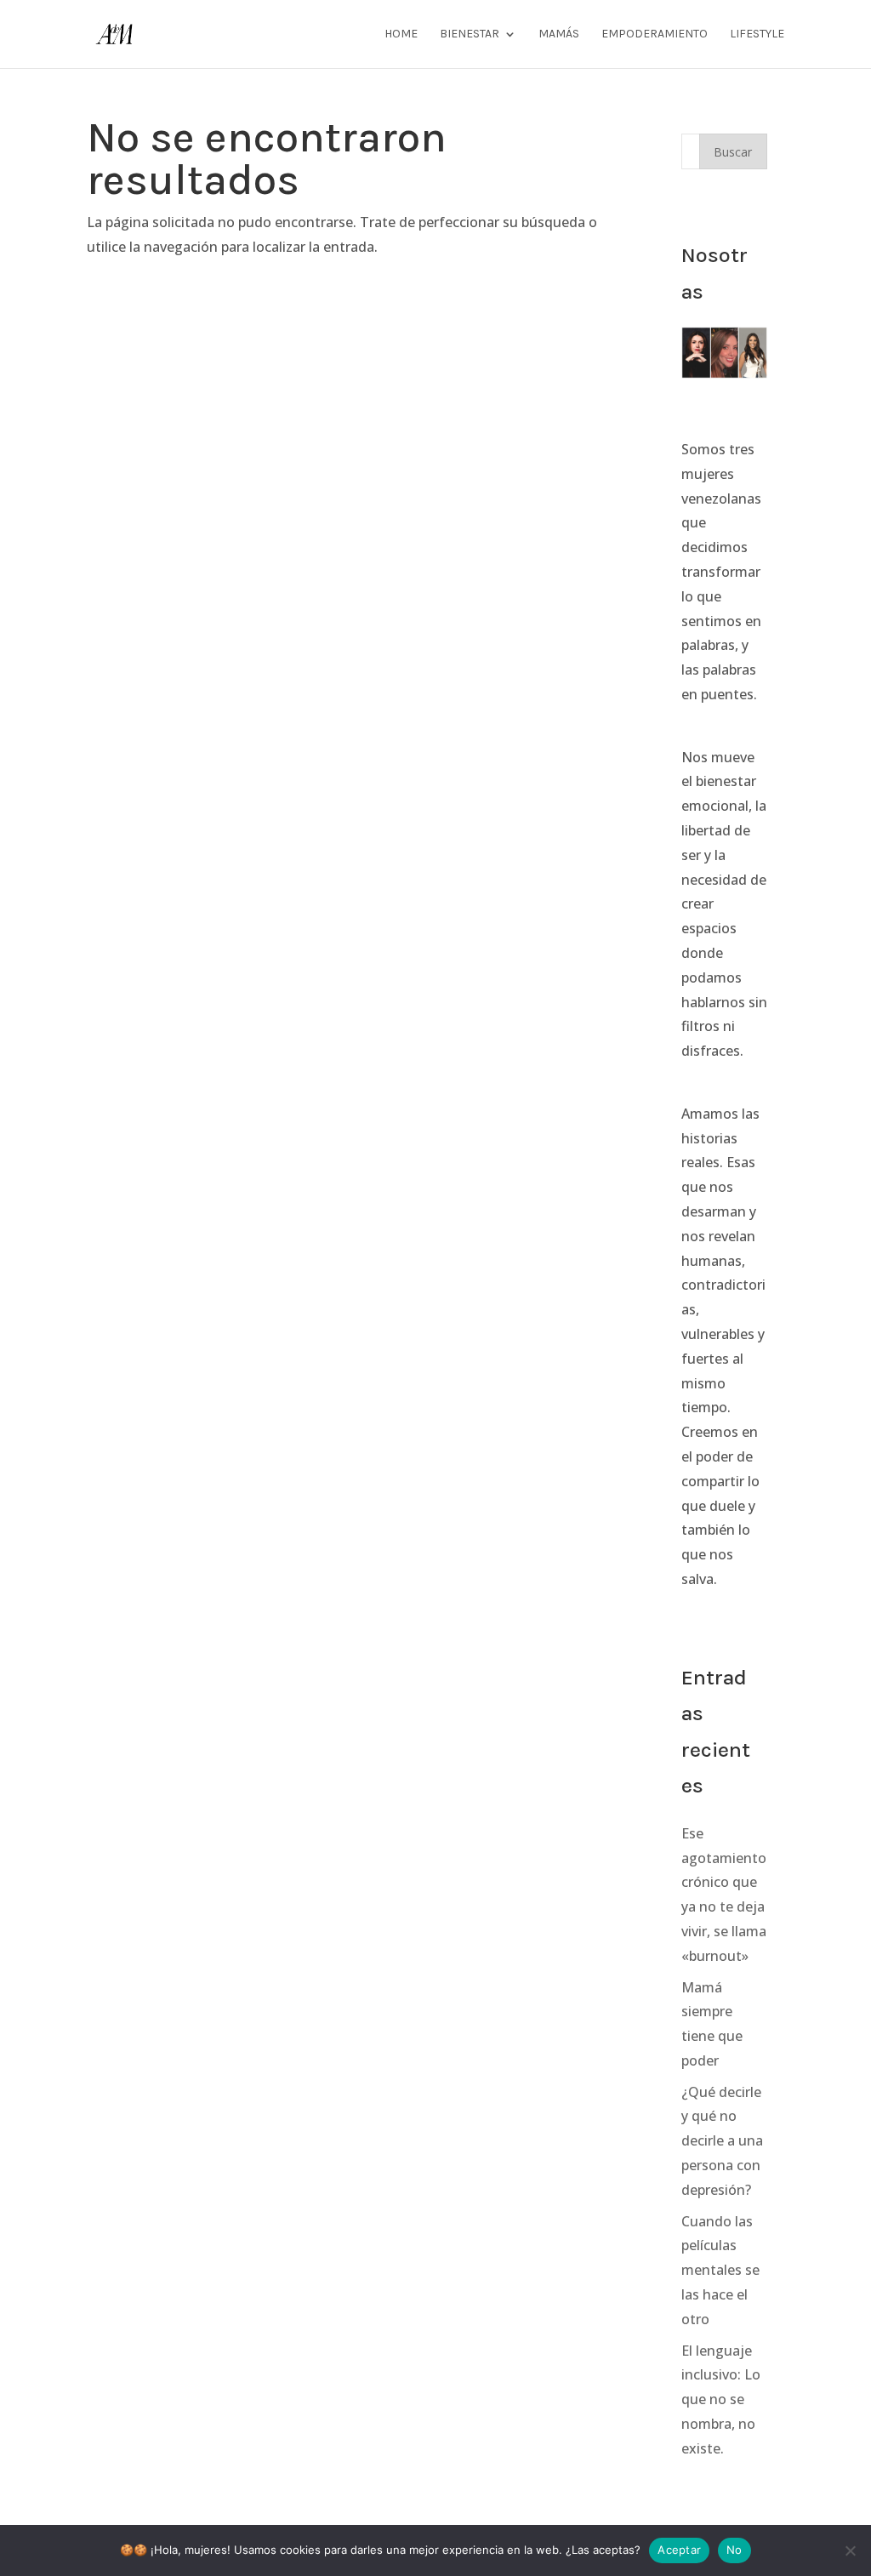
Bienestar (470, 34)
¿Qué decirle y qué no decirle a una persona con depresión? (722, 2141)
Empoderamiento (655, 34)
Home (401, 34)
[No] (850, 2550)
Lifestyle (757, 34)
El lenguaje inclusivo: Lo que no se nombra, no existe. (721, 2399)
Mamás (559, 34)
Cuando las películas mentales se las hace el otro (720, 2270)
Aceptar (679, 2550)
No (734, 2550)
